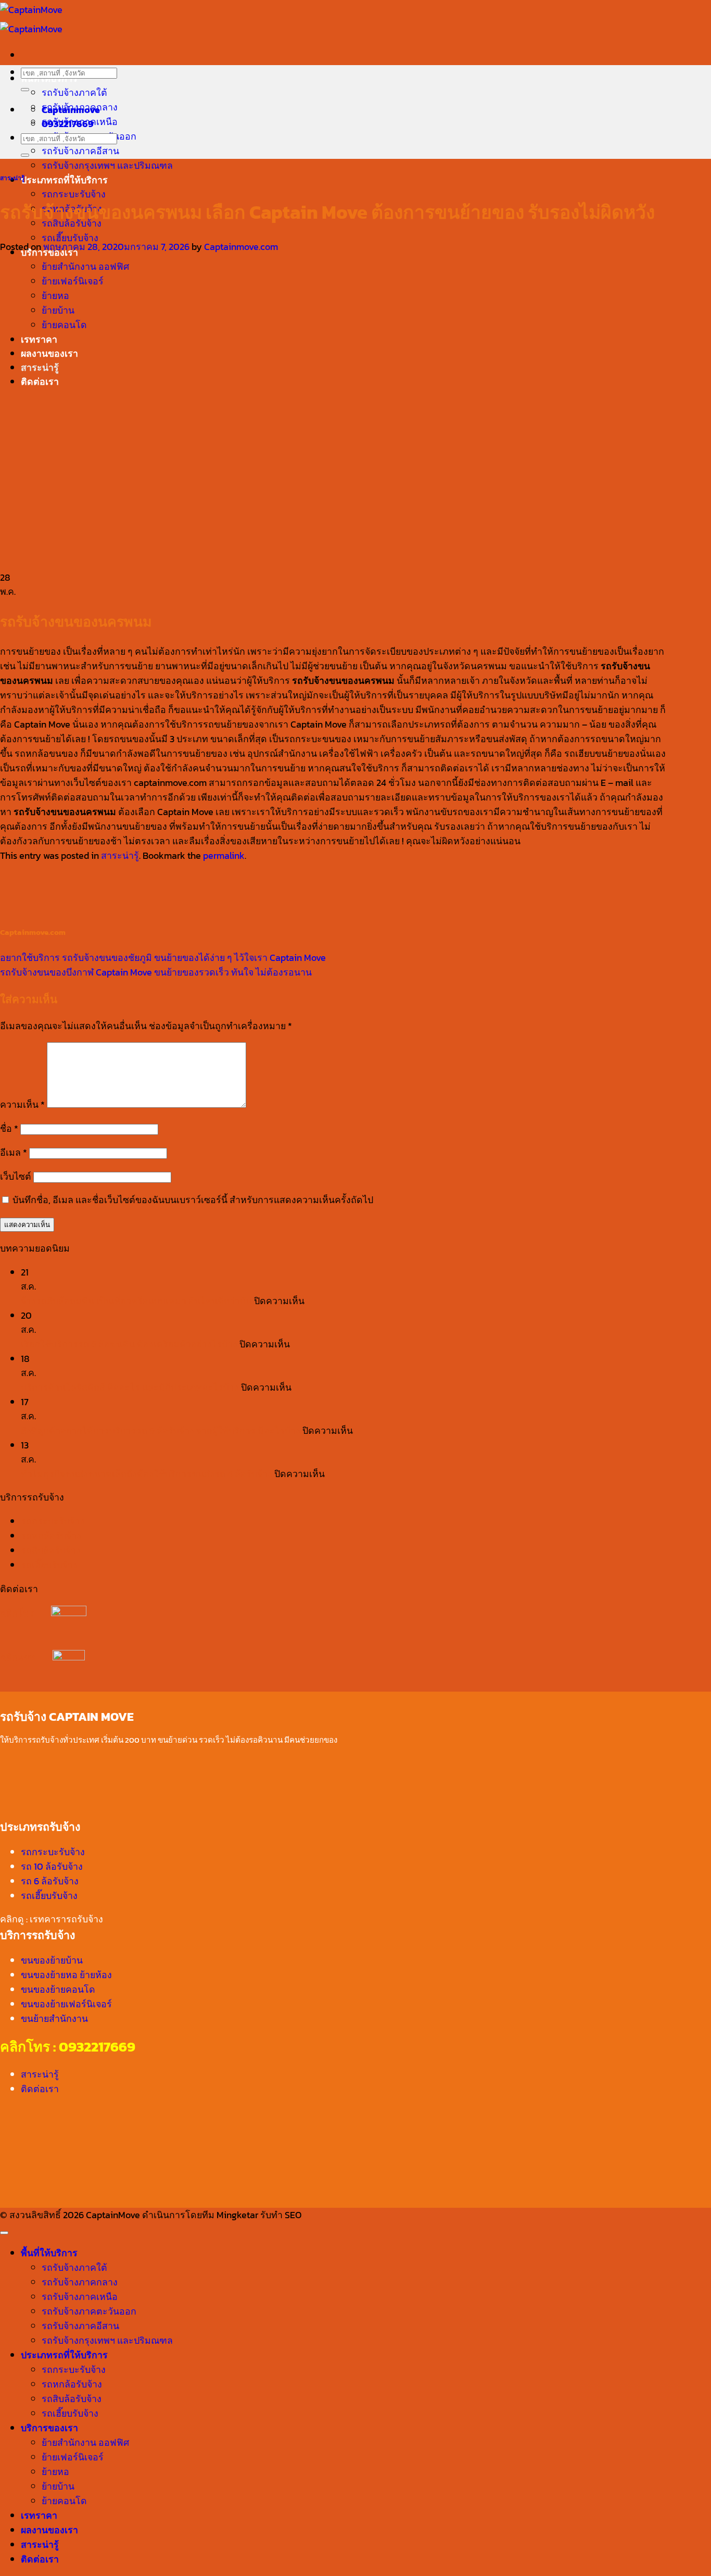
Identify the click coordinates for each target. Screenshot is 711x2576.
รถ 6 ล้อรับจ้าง (50, 1881)
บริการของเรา (49, 2428)
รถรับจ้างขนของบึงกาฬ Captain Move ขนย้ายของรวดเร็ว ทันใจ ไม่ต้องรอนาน (156, 972)
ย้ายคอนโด (64, 2501)
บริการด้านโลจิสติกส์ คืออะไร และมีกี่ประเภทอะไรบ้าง (130, 1387)
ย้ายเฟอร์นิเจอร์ (73, 2457)
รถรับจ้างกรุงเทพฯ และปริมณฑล (107, 165)
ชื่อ (9, 1128)
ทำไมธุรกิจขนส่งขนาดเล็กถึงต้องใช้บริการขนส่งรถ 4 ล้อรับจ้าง (147, 1474)
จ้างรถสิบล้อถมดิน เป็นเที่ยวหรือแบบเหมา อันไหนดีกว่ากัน (136, 1301)
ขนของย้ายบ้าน (52, 1960)
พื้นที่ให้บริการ (49, 2253)
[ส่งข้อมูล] (25, 90)
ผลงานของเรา (49, 2530)
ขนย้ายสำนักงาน (54, 2018)
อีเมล (14, 1152)
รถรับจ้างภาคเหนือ (80, 2297)
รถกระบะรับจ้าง (74, 194)
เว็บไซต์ (16, 1176)
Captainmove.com (241, 247)
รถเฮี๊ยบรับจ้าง (70, 238)
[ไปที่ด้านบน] (4, 2233)
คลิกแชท (26, 1657)
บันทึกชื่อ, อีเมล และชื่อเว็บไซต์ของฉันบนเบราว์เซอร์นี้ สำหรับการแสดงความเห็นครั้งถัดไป (193, 1200)
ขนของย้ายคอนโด (58, 1989)
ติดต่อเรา (40, 2089)
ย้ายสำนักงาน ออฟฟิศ (85, 2442)
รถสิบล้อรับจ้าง (51, 1550)
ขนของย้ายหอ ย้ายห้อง (66, 1975)
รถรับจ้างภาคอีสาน (80, 151)
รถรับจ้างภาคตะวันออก (89, 2311)
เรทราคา (39, 2515)
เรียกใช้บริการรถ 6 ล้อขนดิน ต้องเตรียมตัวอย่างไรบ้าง (129, 1344)
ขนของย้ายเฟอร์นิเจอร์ (66, 2004)
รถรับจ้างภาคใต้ (74, 92)
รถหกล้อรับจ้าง (51, 1536)
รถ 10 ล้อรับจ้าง (52, 1866)
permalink (224, 855)
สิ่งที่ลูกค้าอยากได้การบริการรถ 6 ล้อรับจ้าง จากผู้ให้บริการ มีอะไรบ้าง (161, 1430)
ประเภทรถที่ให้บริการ (64, 180)
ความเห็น (22, 1104)
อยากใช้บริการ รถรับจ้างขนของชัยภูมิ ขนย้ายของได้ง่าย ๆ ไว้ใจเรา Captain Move (163, 958)
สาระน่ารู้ (12, 178)
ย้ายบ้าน (58, 2486)
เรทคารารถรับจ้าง (66, 1919)
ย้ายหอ (55, 2472)
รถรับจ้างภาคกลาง (80, 2282)
